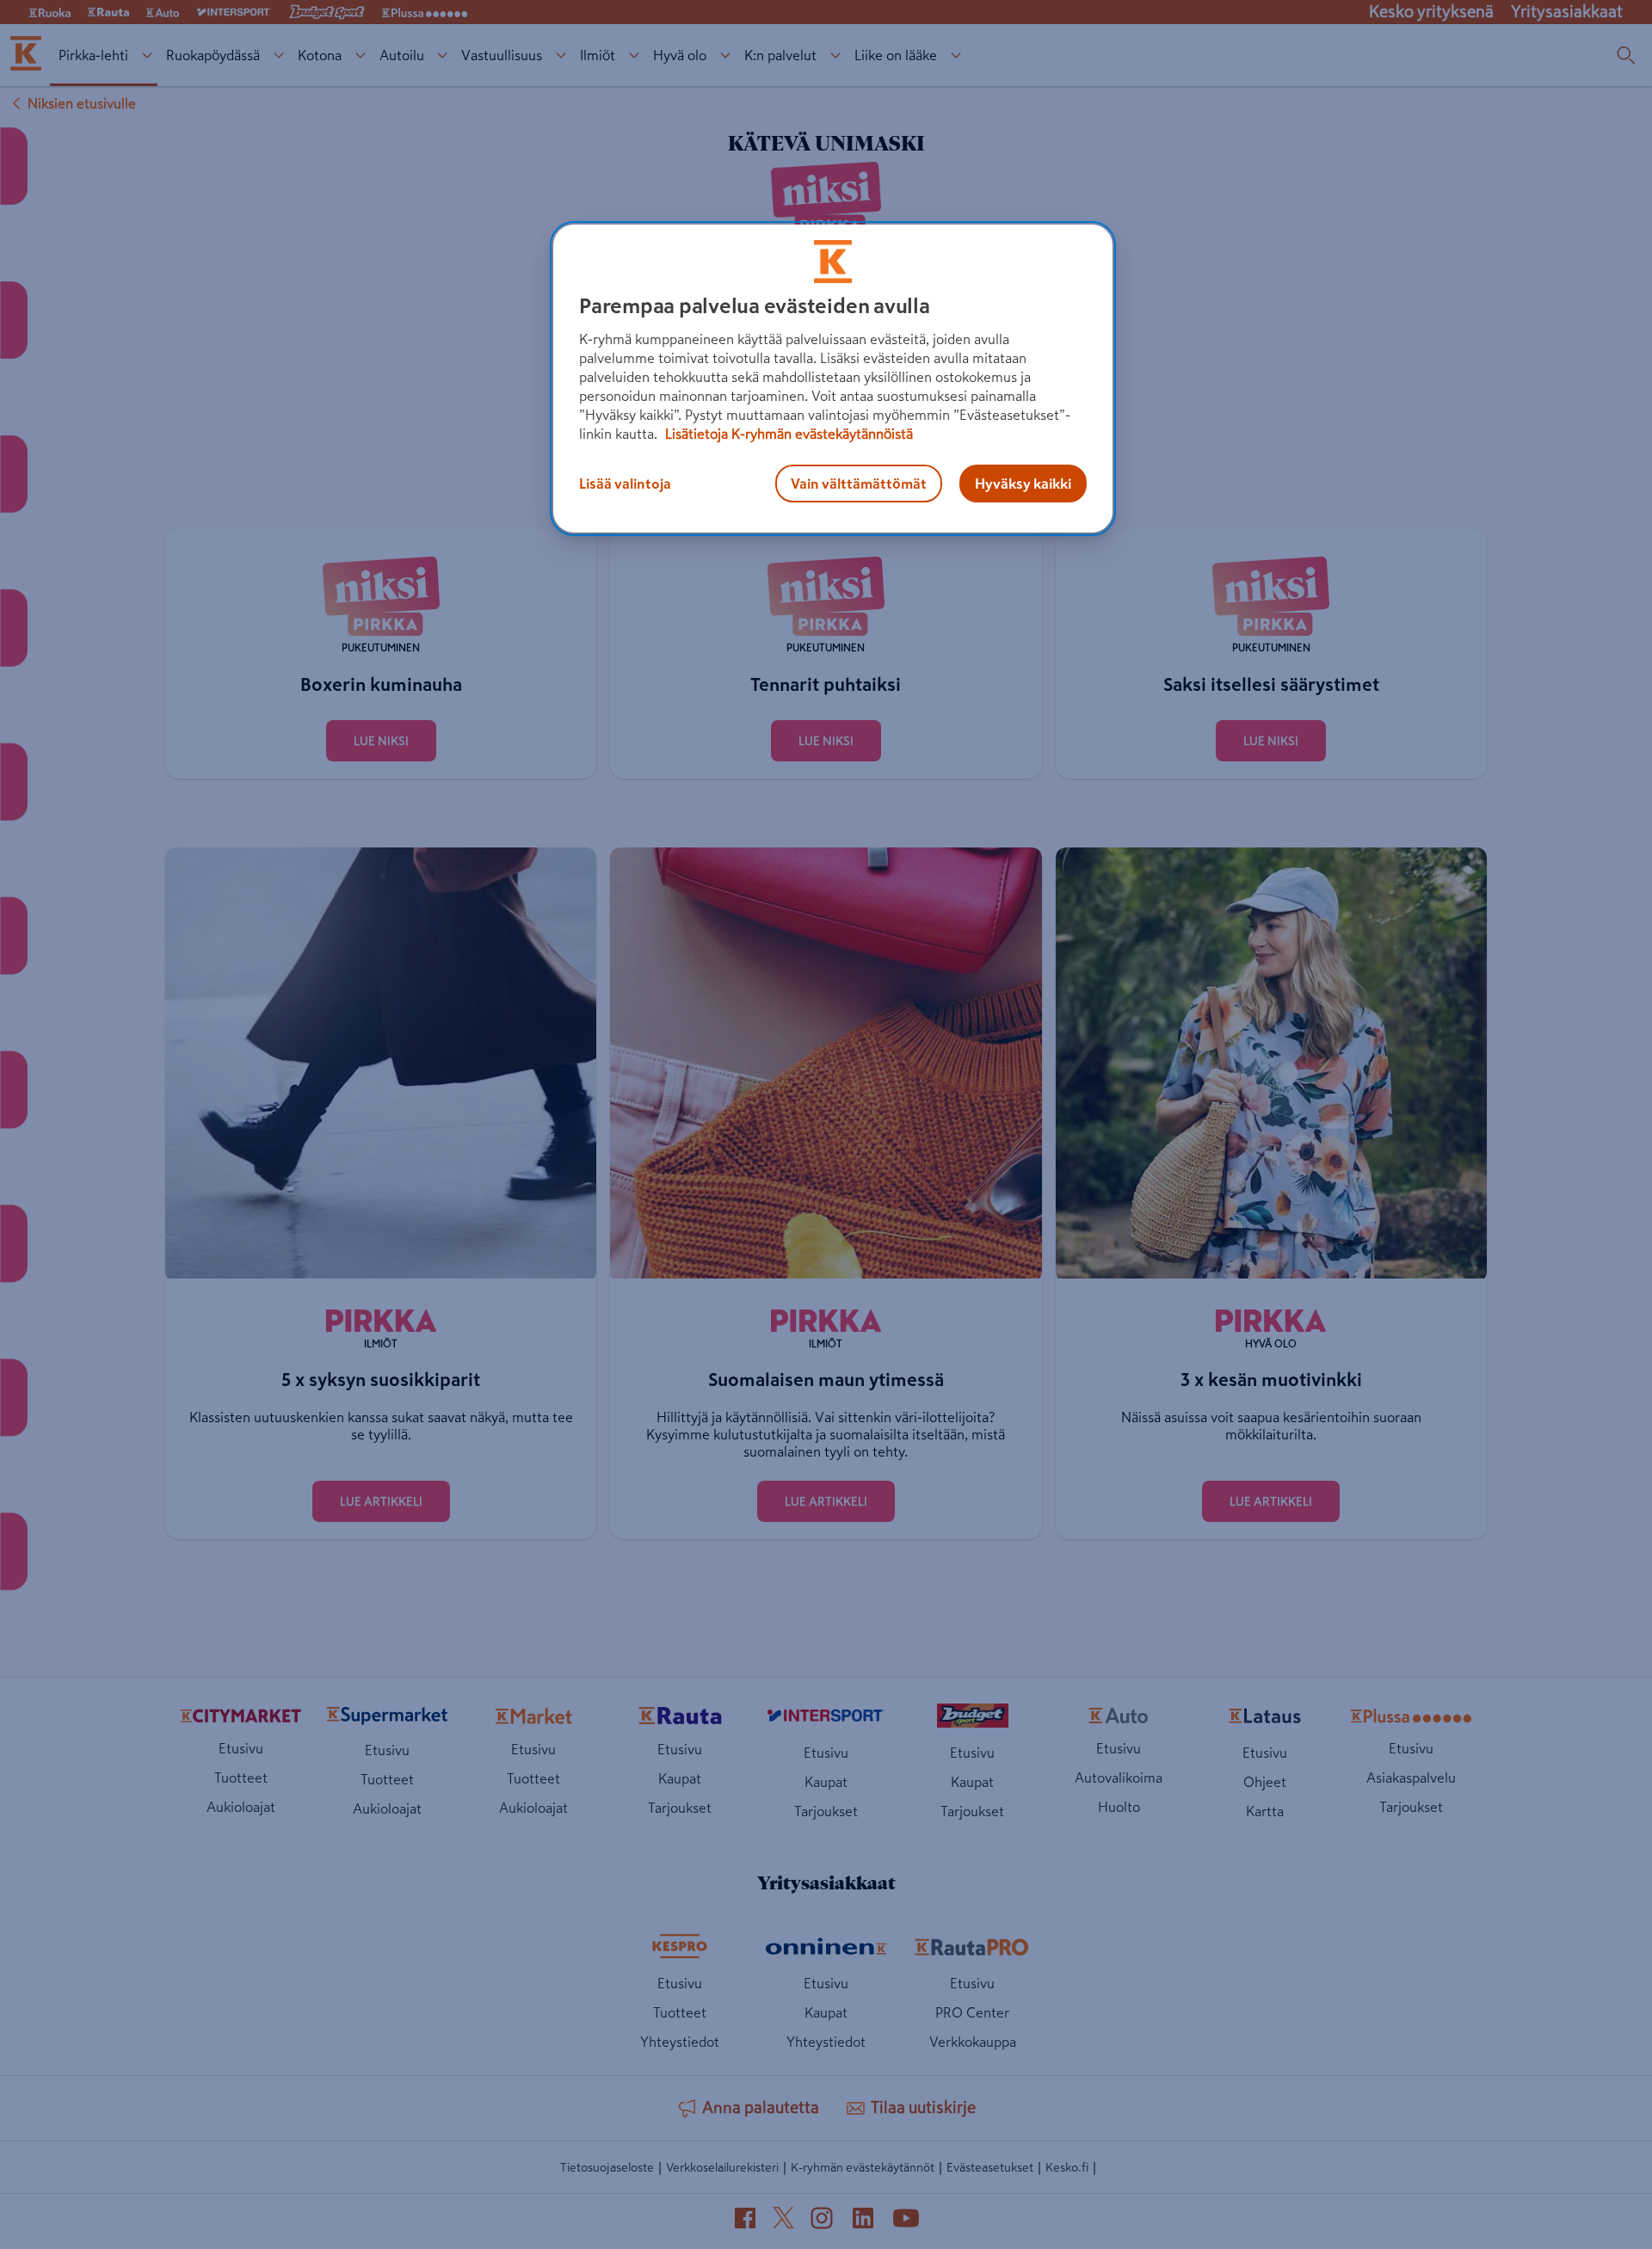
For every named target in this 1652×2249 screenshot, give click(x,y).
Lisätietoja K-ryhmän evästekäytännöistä (787, 434)
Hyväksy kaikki (1023, 484)
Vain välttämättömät (859, 484)
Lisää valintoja (625, 484)
